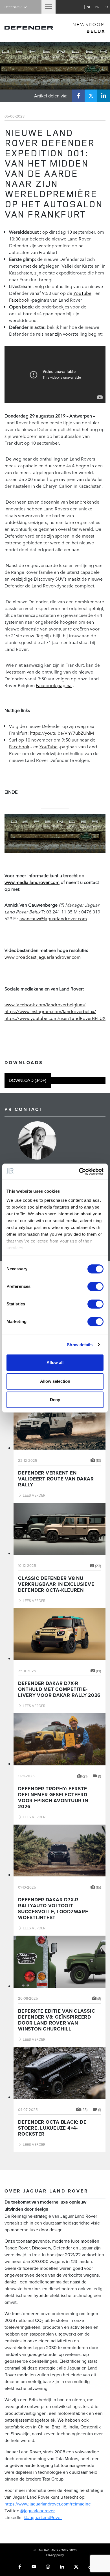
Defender (13, 7)
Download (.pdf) (27, 1081)
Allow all (55, 1362)
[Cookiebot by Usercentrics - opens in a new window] (79, 1171)
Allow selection (55, 1381)
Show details (80, 1345)
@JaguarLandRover (43, 2517)
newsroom (89, 28)
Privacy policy (55, 2555)
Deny (55, 1400)
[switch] (95, 1286)
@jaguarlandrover (38, 2511)
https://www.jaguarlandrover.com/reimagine (48, 2504)
